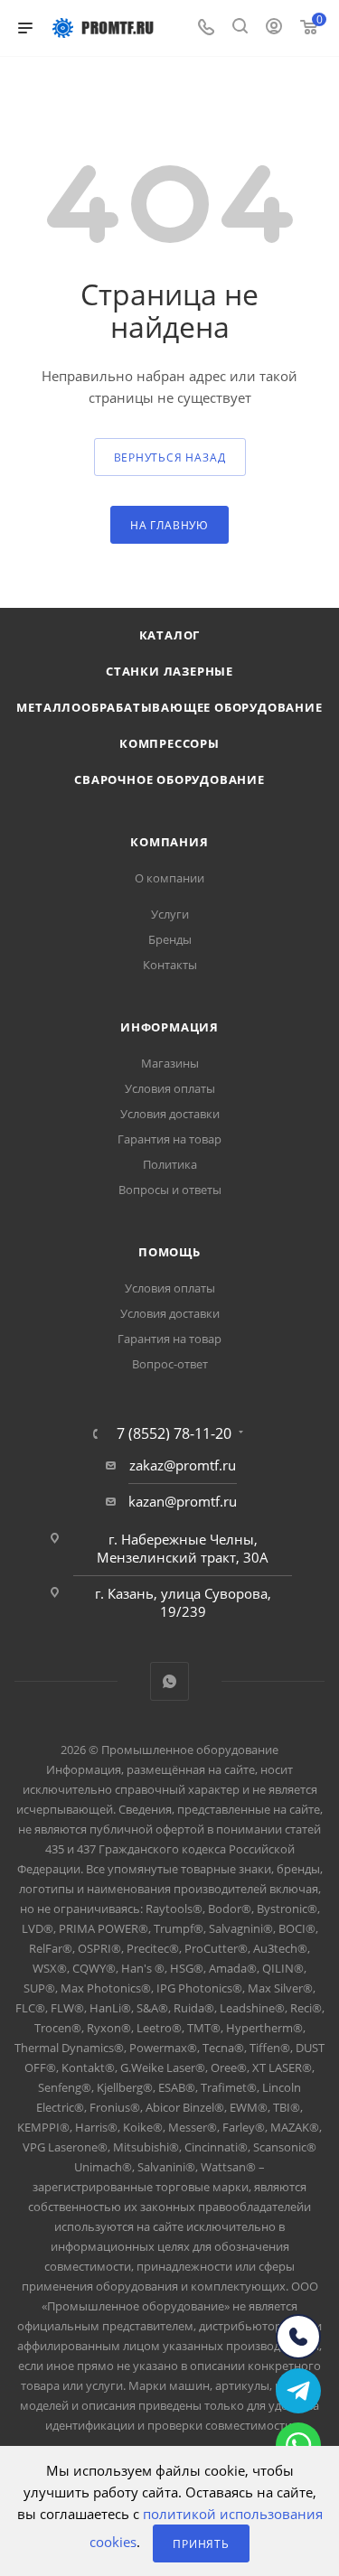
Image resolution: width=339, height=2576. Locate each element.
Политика (170, 1164)
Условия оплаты (170, 1088)
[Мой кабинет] (274, 28)
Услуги (170, 914)
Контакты (170, 965)
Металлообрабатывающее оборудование (169, 707)
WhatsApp (169, 1681)
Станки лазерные (169, 671)
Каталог (170, 635)
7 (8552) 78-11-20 (174, 1433)
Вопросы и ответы (170, 1190)
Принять (201, 2544)
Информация (169, 1027)
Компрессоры (169, 743)
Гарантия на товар (169, 1139)
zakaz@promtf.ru (183, 1465)
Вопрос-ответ (170, 1364)
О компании (169, 878)
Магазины (170, 1063)
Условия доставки (170, 1114)
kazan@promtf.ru (183, 1501)
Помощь (169, 1252)
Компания (169, 842)
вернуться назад (170, 457)
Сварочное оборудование (169, 779)
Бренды (170, 939)
